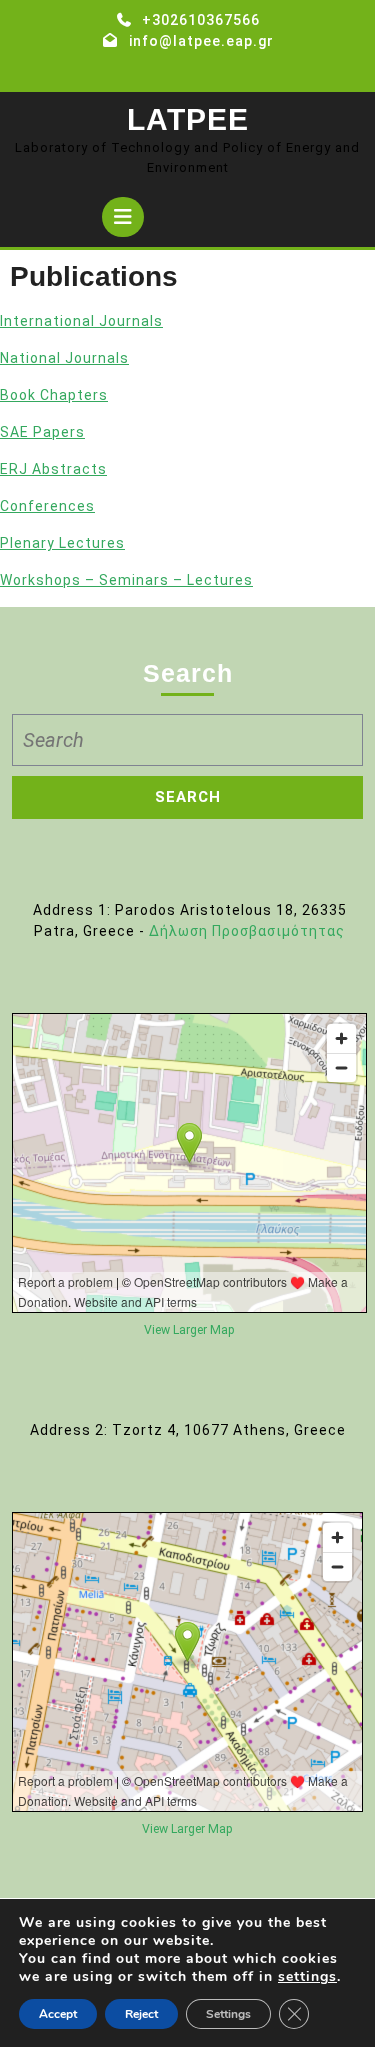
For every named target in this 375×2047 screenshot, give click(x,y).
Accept (58, 2014)
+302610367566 (201, 20)
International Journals (81, 321)
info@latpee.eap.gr (201, 41)
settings (307, 1977)
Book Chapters (54, 395)
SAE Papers (42, 432)
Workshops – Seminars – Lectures (126, 580)
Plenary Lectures (62, 543)
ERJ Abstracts (53, 469)
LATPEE (188, 119)
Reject (141, 2014)
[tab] (123, 217)
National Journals (64, 358)
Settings (228, 2014)
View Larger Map (189, 1330)
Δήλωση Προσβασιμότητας (247, 931)
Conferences (47, 506)
